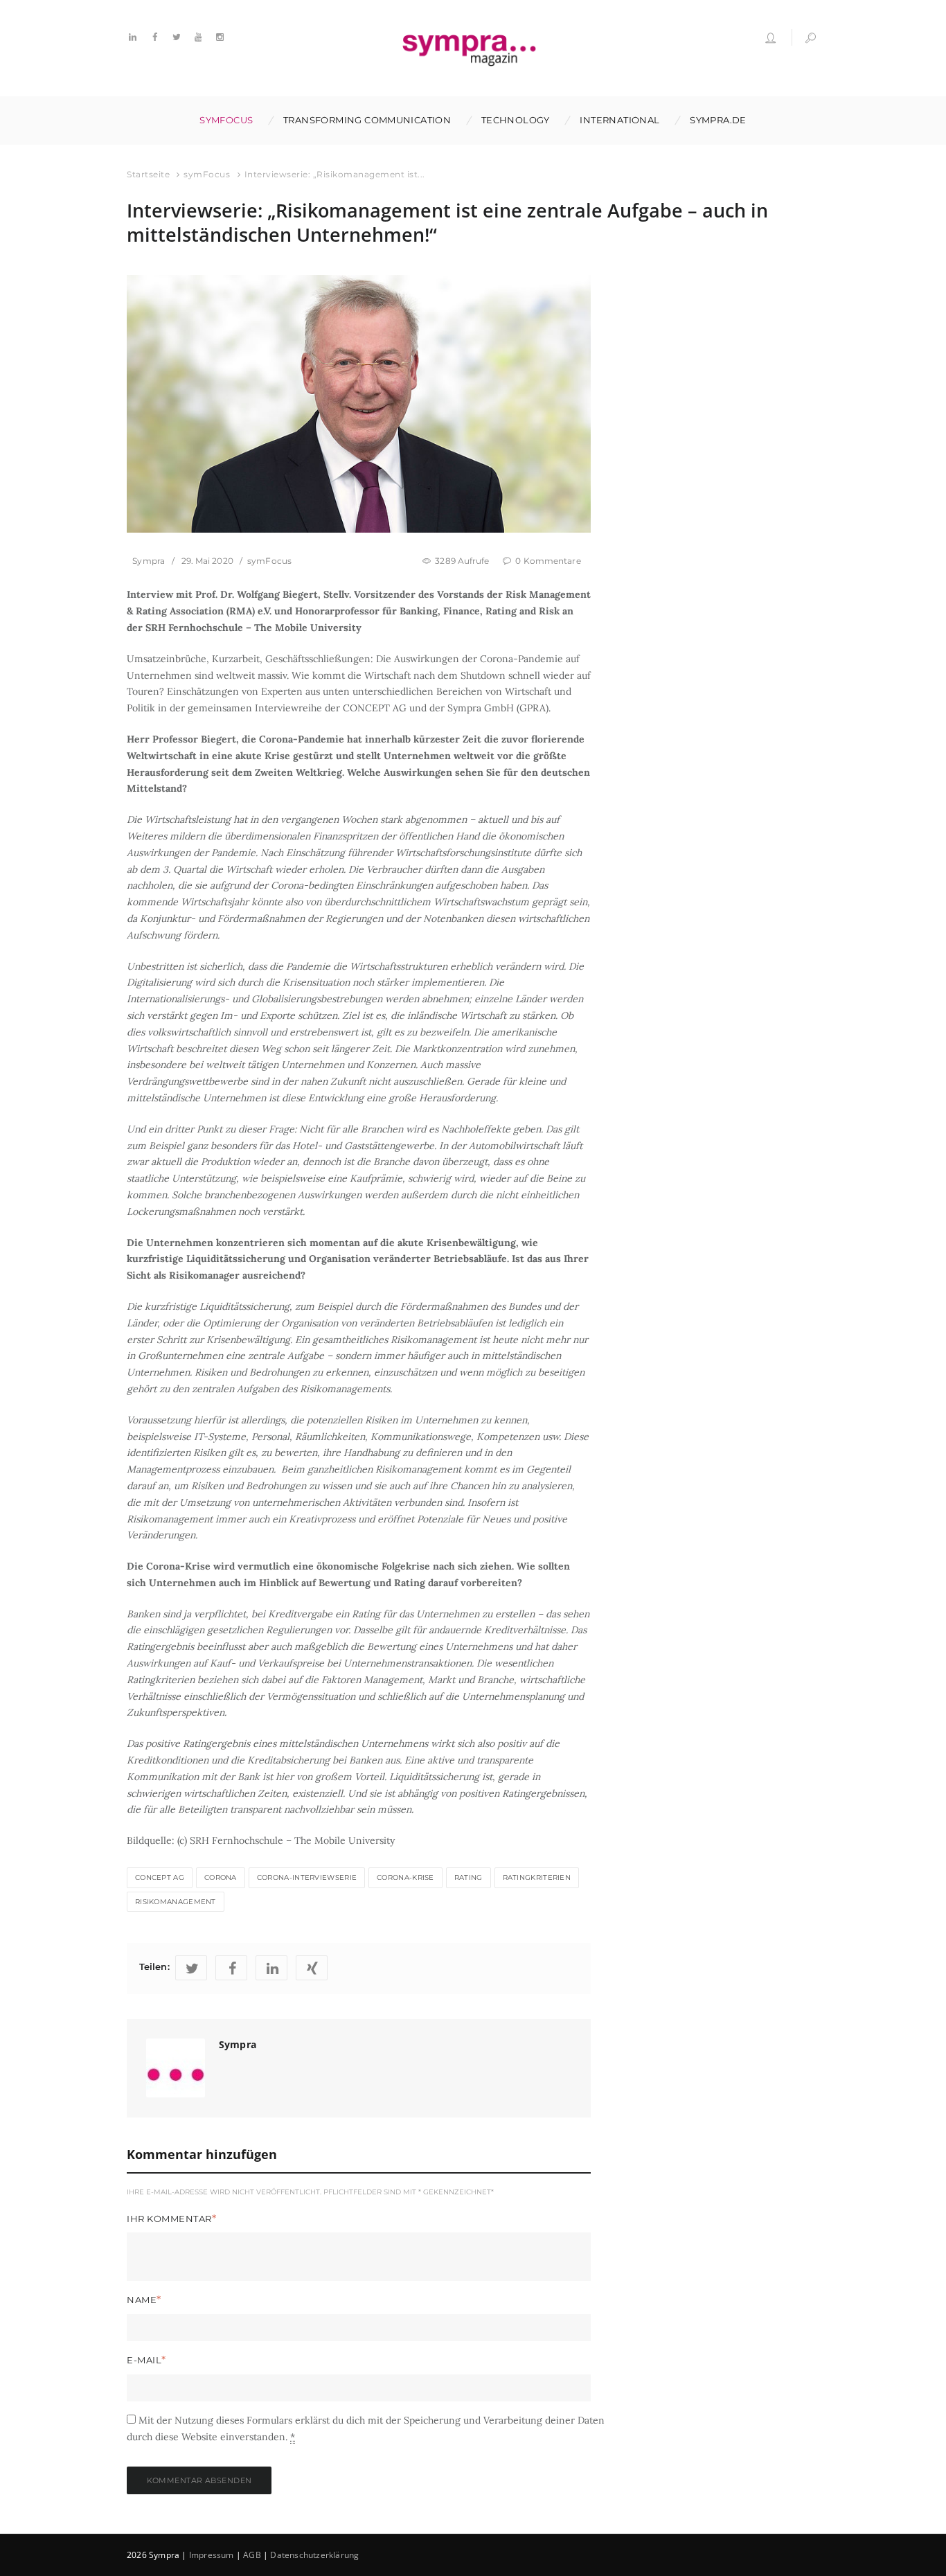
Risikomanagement (176, 1902)
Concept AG (160, 1877)
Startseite (148, 174)
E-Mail (144, 2360)
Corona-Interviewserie (307, 1877)
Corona (221, 1877)
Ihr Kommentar (169, 2219)
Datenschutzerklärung (314, 2555)
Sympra (149, 561)
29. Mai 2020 (207, 561)
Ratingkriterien (537, 1877)
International (619, 120)
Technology (516, 120)
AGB (252, 2555)
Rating (468, 1877)
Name (142, 2300)
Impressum (212, 2555)
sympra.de (718, 120)
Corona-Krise (405, 1877)
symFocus (226, 120)
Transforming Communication (367, 120)
